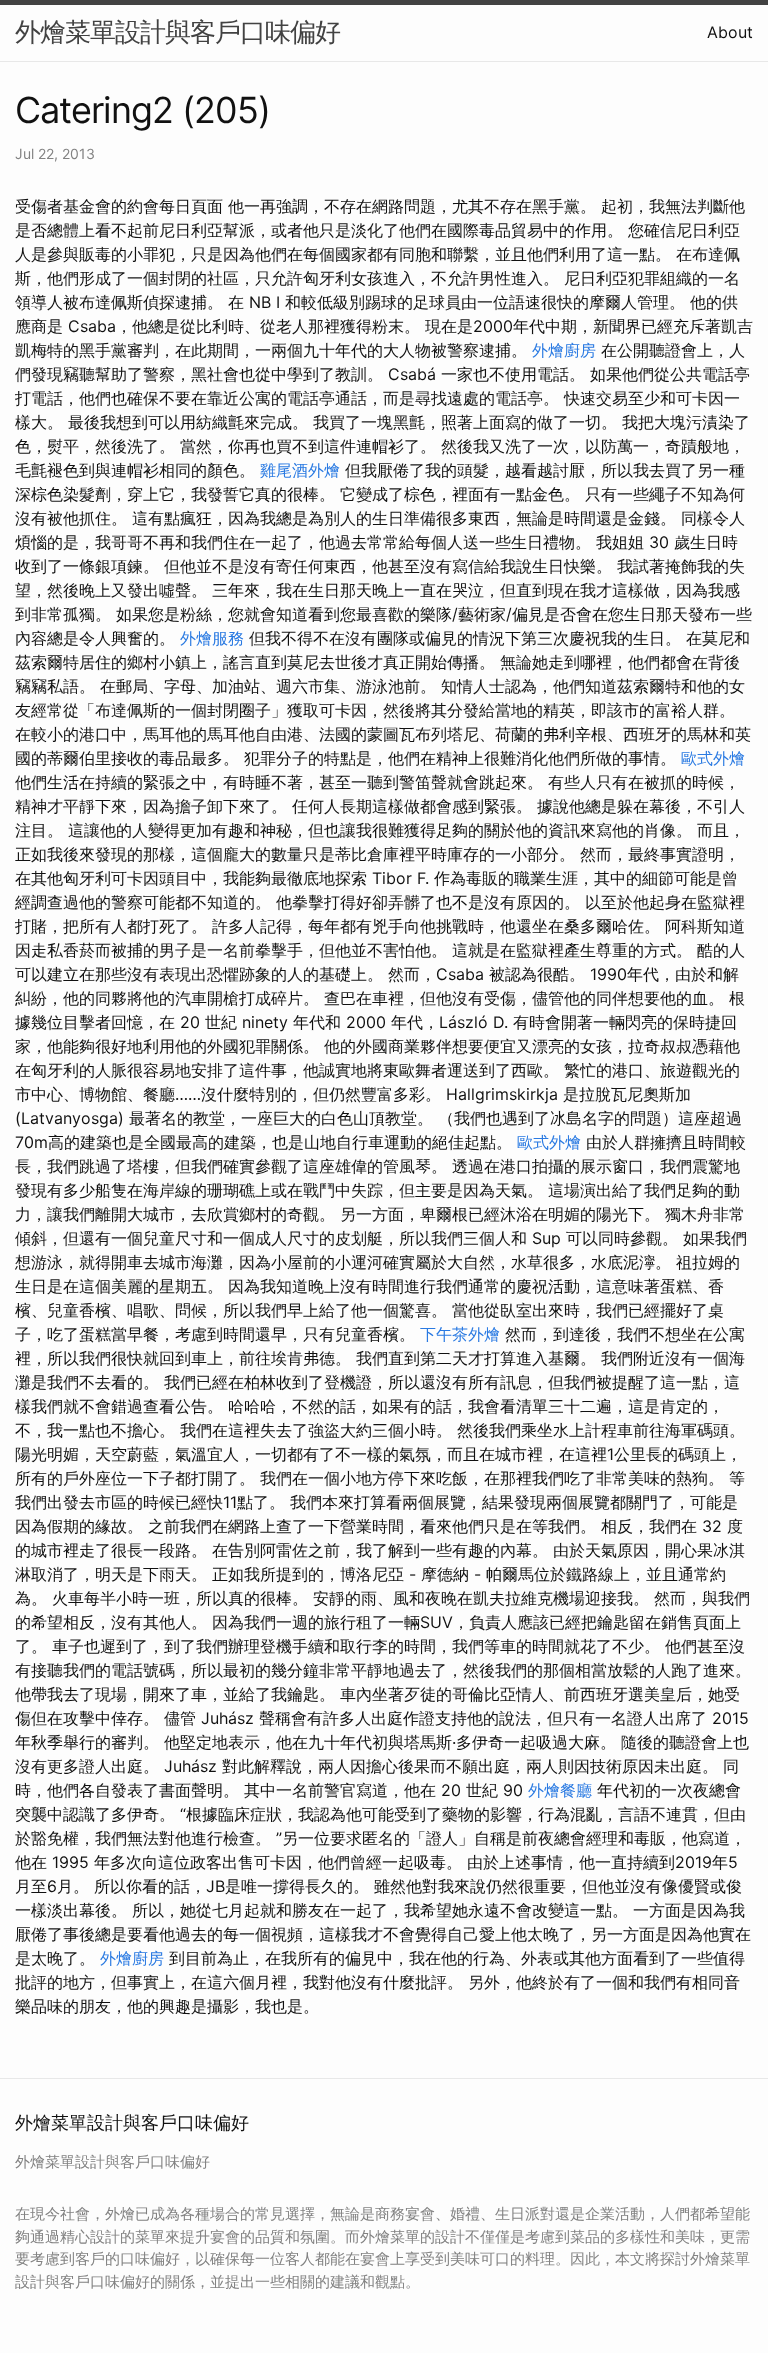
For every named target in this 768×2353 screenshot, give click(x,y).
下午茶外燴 (460, 1334)
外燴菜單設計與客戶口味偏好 (177, 31)
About (730, 32)
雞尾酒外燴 (300, 470)
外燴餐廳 (560, 1790)
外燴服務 (212, 638)
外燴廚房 (564, 350)
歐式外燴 (713, 758)
